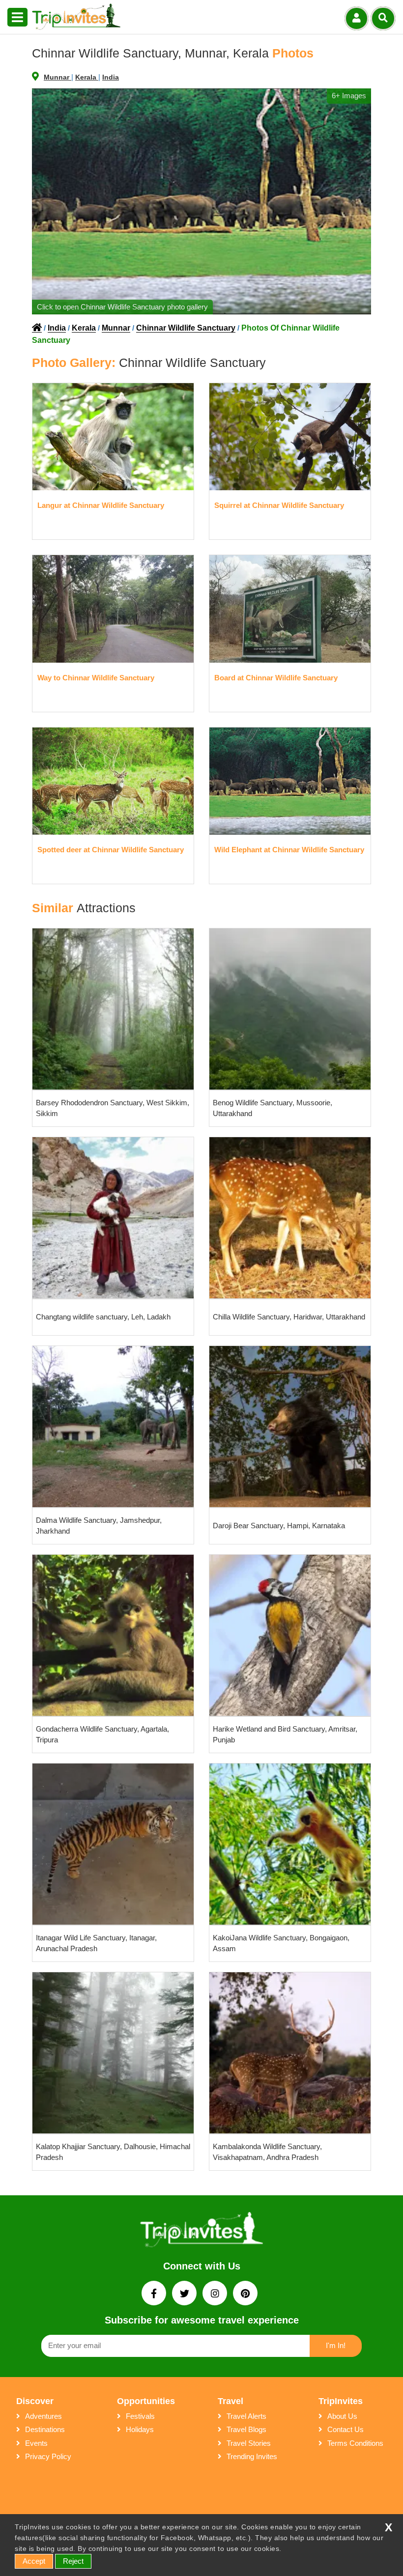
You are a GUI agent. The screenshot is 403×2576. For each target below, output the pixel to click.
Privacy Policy (48, 2456)
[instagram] (216, 2294)
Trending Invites (252, 2456)
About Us (342, 2416)
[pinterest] (245, 2294)
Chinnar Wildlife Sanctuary (186, 328)
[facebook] (155, 2294)
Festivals (140, 2416)
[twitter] (185, 2294)
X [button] (389, 2528)
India (111, 77)
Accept (34, 2561)
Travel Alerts (246, 2416)
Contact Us (345, 2429)
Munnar (58, 77)
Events (36, 2443)
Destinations (45, 2429)
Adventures (43, 2416)
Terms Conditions (355, 2443)
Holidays (140, 2429)
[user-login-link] (357, 18)
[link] (201, 2232)
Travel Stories (249, 2443)
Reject (73, 2561)
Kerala (87, 77)
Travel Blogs (246, 2429)
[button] (17, 18)
